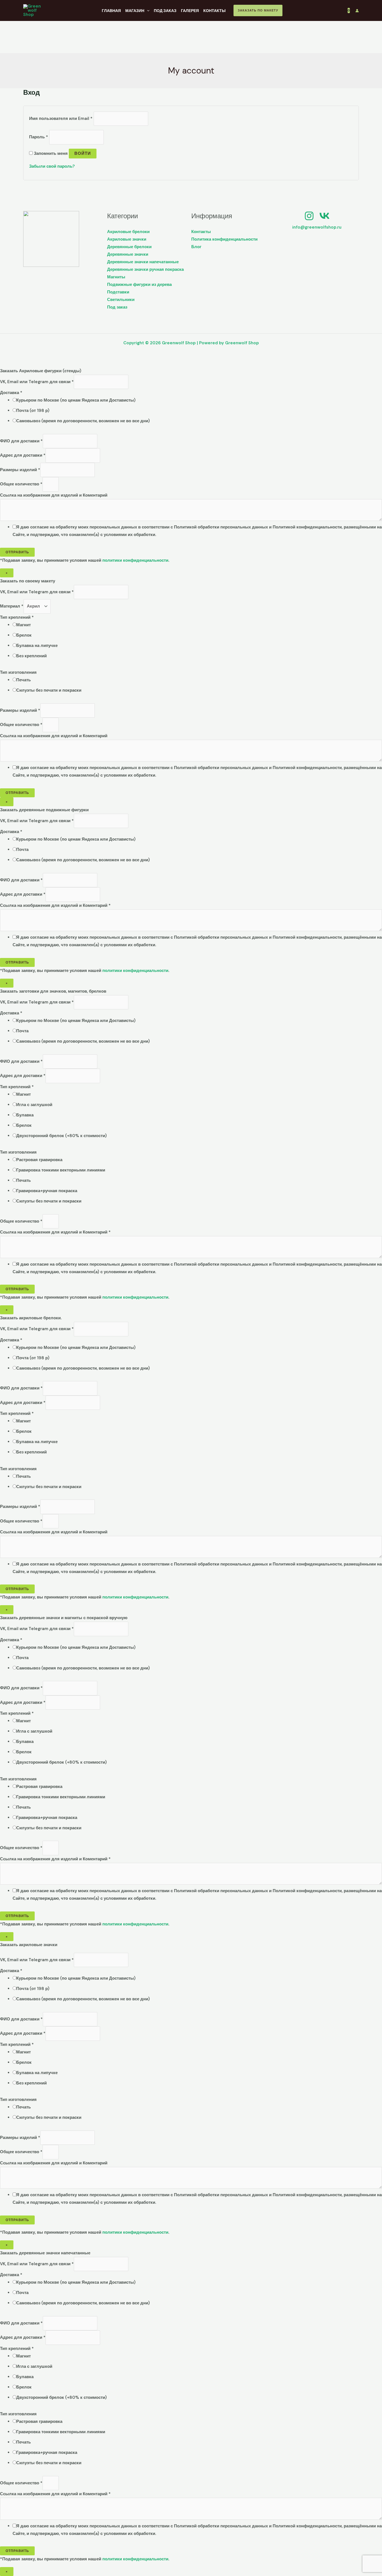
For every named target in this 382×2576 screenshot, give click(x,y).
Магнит (23, 625)
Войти (83, 153)
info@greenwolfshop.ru (317, 227)
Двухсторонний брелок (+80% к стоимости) (62, 1136)
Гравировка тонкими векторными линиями (61, 1170)
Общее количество (21, 484)
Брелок (24, 635)
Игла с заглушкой (34, 1105)
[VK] (325, 216)
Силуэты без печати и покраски (49, 690)
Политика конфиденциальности (224, 239)
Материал (12, 606)
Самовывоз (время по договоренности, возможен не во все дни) (83, 421)
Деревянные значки (128, 254)
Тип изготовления (18, 672)
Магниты (116, 277)
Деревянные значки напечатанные (143, 262)
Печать (23, 680)
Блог (196, 247)
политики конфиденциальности (135, 560)
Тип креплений (17, 617)
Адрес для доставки (23, 455)
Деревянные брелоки (129, 247)
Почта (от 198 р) (33, 411)
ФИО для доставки (21, 441)
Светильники (121, 300)
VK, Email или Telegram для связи (37, 382)
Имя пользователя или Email (61, 118)
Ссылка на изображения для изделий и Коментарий (54, 495)
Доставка (11, 393)
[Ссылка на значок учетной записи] (357, 11)
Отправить (17, 552)
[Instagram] (309, 216)
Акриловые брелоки (128, 232)
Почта (22, 850)
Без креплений (31, 656)
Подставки (118, 292)
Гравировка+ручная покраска (47, 1191)
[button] (258, 10)
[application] (147, 11)
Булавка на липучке (37, 646)
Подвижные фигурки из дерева (139, 284)
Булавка (25, 1115)
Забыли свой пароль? (52, 166)
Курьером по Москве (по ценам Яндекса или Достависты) (76, 400)
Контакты (201, 232)
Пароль (39, 137)
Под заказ (117, 307)
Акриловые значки (127, 239)
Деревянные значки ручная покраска (145, 269)
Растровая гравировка (39, 1160)
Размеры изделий (20, 470)
